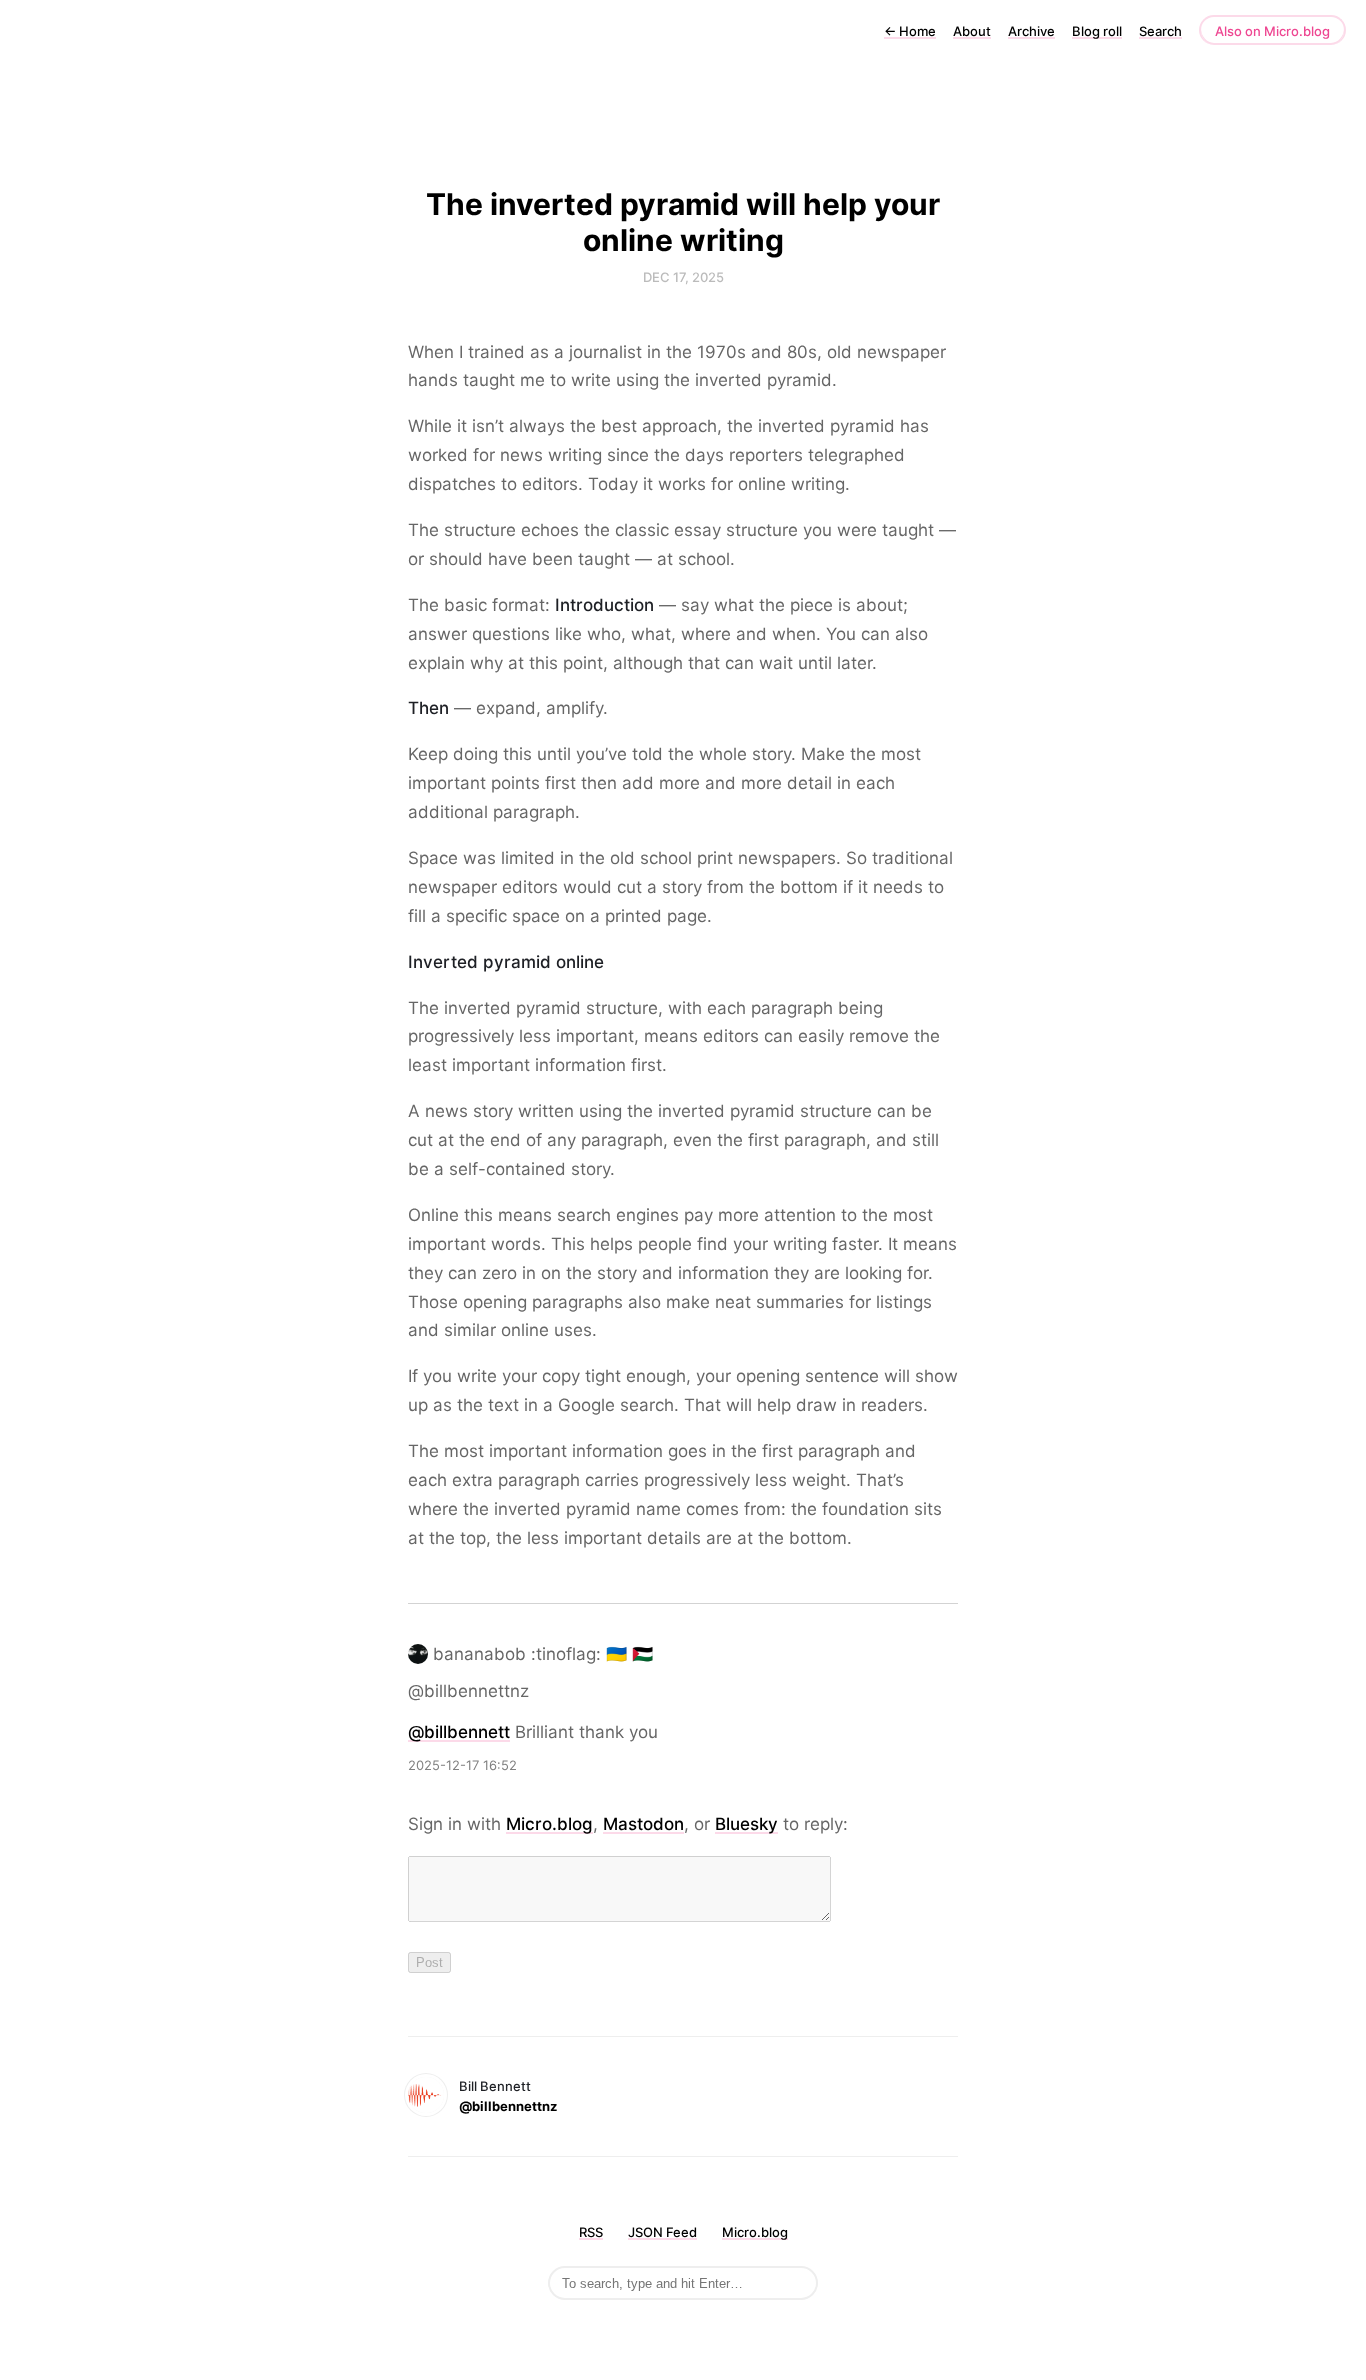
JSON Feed (662, 2232)
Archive (1031, 31)
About (972, 31)
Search (1160, 31)
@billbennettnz (508, 2106)
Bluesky (746, 1824)
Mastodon (643, 1824)
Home (910, 31)
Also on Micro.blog (1272, 31)
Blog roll (1097, 31)
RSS (591, 2232)
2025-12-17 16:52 (462, 1765)
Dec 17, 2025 (683, 277)
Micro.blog (549, 1824)
